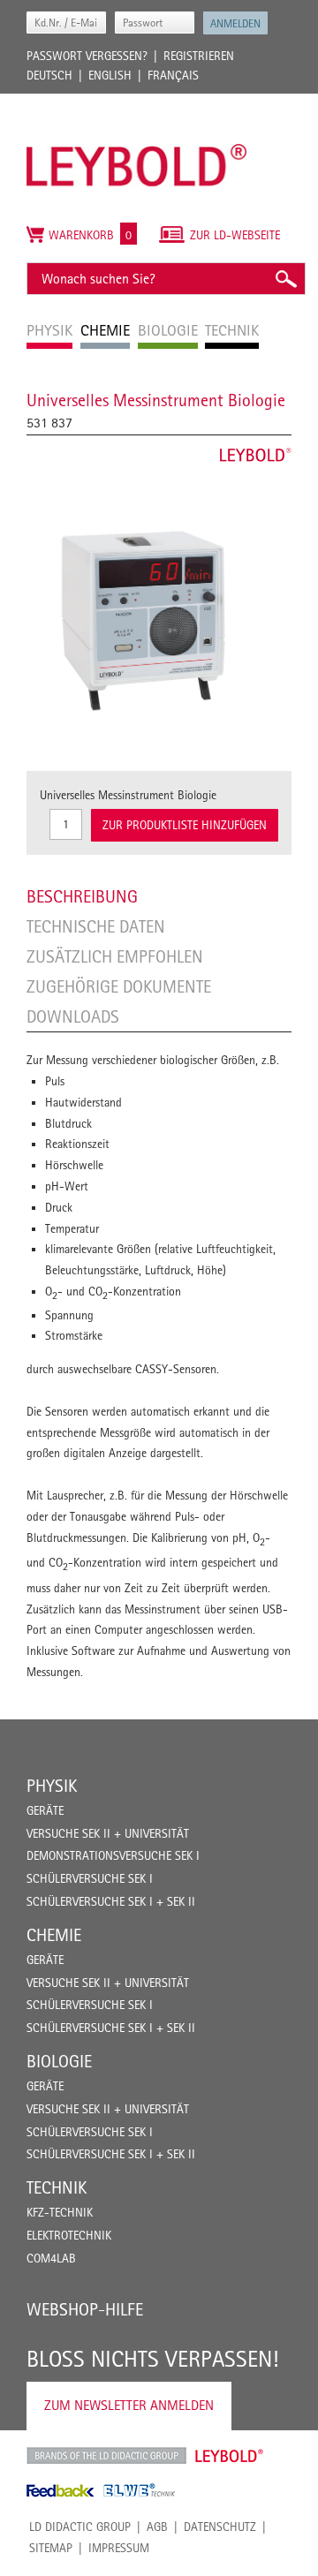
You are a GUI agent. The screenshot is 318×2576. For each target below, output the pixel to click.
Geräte (45, 1810)
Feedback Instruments (61, 2490)
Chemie (54, 1935)
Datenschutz (220, 2527)
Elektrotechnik (69, 2235)
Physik (52, 1786)
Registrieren (199, 56)
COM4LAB (51, 2258)
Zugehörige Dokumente (119, 986)
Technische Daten (96, 926)
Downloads (73, 1016)
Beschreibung (82, 896)
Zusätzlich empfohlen (115, 956)
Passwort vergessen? (87, 56)
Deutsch (49, 75)
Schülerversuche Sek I (90, 1878)
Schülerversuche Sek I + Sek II (111, 1901)
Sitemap (51, 2548)
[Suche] (285, 279)
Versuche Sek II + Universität (108, 1833)
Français (173, 75)
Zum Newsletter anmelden (129, 2405)
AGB (157, 2527)
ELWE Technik (140, 2490)
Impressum (119, 2548)
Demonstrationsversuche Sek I (113, 1855)
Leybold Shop (230, 2456)
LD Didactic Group (80, 2527)
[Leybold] (137, 102)
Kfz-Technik (60, 2212)
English (110, 75)
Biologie (59, 2061)
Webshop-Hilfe (85, 2309)
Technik (57, 2187)
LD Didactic (106, 2456)
